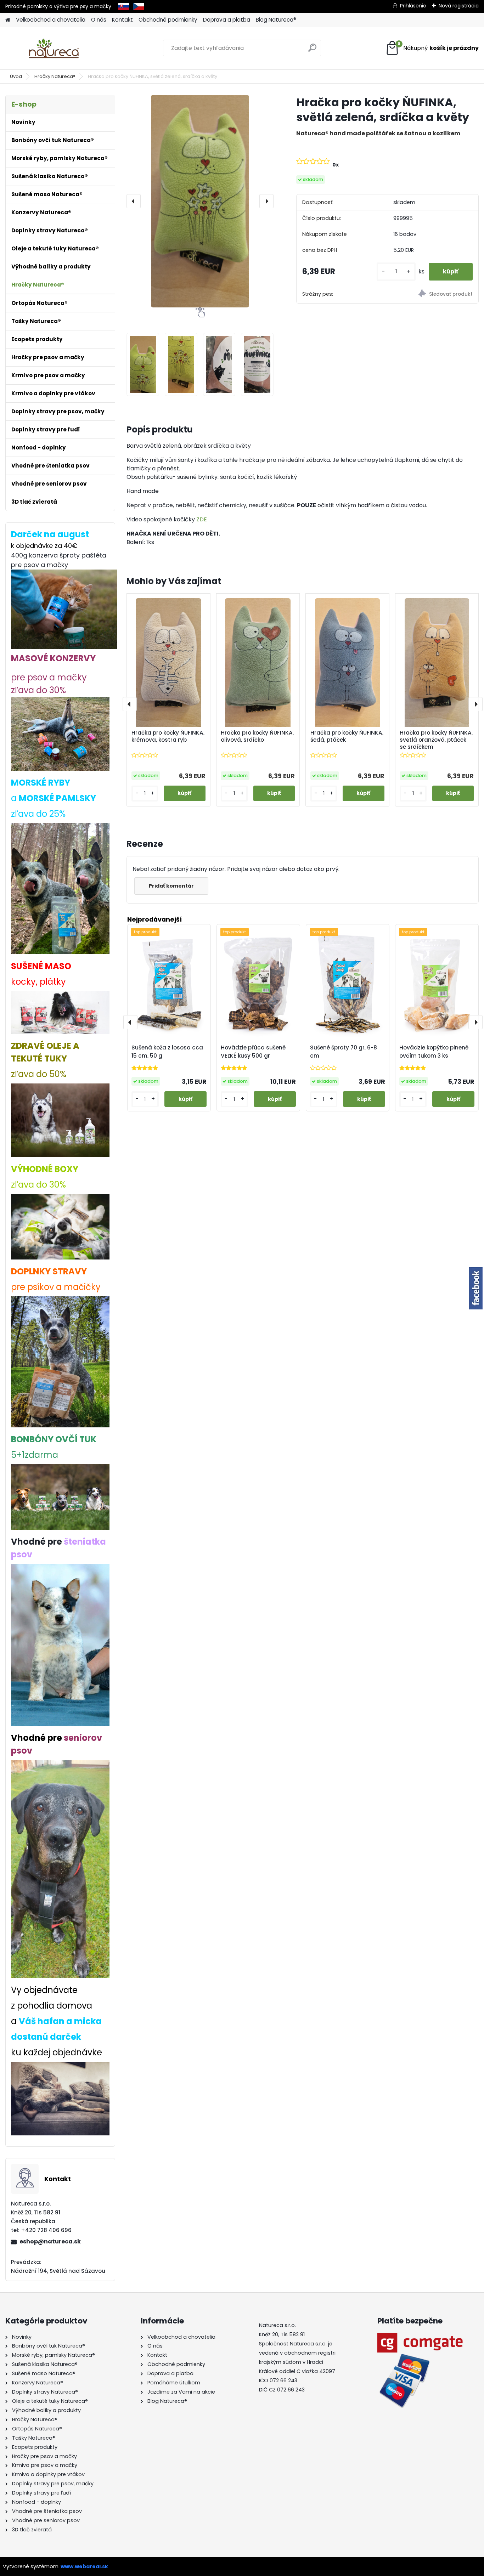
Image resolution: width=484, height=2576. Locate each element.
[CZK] (139, 6)
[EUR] (124, 6)
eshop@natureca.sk (50, 2241)
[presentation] (134, 201)
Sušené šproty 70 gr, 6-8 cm (344, 1052)
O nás (99, 20)
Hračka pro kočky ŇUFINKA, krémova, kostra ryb (168, 736)
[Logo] (54, 48)
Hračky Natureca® (55, 76)
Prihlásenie (413, 6)
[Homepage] (8, 20)
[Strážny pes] (433, 295)
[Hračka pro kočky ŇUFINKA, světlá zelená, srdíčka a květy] (200, 201)
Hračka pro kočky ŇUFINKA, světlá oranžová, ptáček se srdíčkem (436, 740)
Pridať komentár (171, 886)
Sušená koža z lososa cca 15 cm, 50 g (167, 1052)
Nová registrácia (459, 6)
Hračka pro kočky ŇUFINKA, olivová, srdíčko (257, 736)
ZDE (202, 519)
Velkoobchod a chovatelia (51, 20)
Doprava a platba (227, 20)
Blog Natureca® (276, 20)
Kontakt (122, 20)
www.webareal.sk (84, 2566)
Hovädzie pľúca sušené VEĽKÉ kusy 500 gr (253, 1052)
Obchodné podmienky (168, 20)
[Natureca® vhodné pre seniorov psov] (60, 1766)
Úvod (16, 76)
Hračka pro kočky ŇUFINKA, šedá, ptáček (347, 736)
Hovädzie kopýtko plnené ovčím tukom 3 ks (434, 1052)
